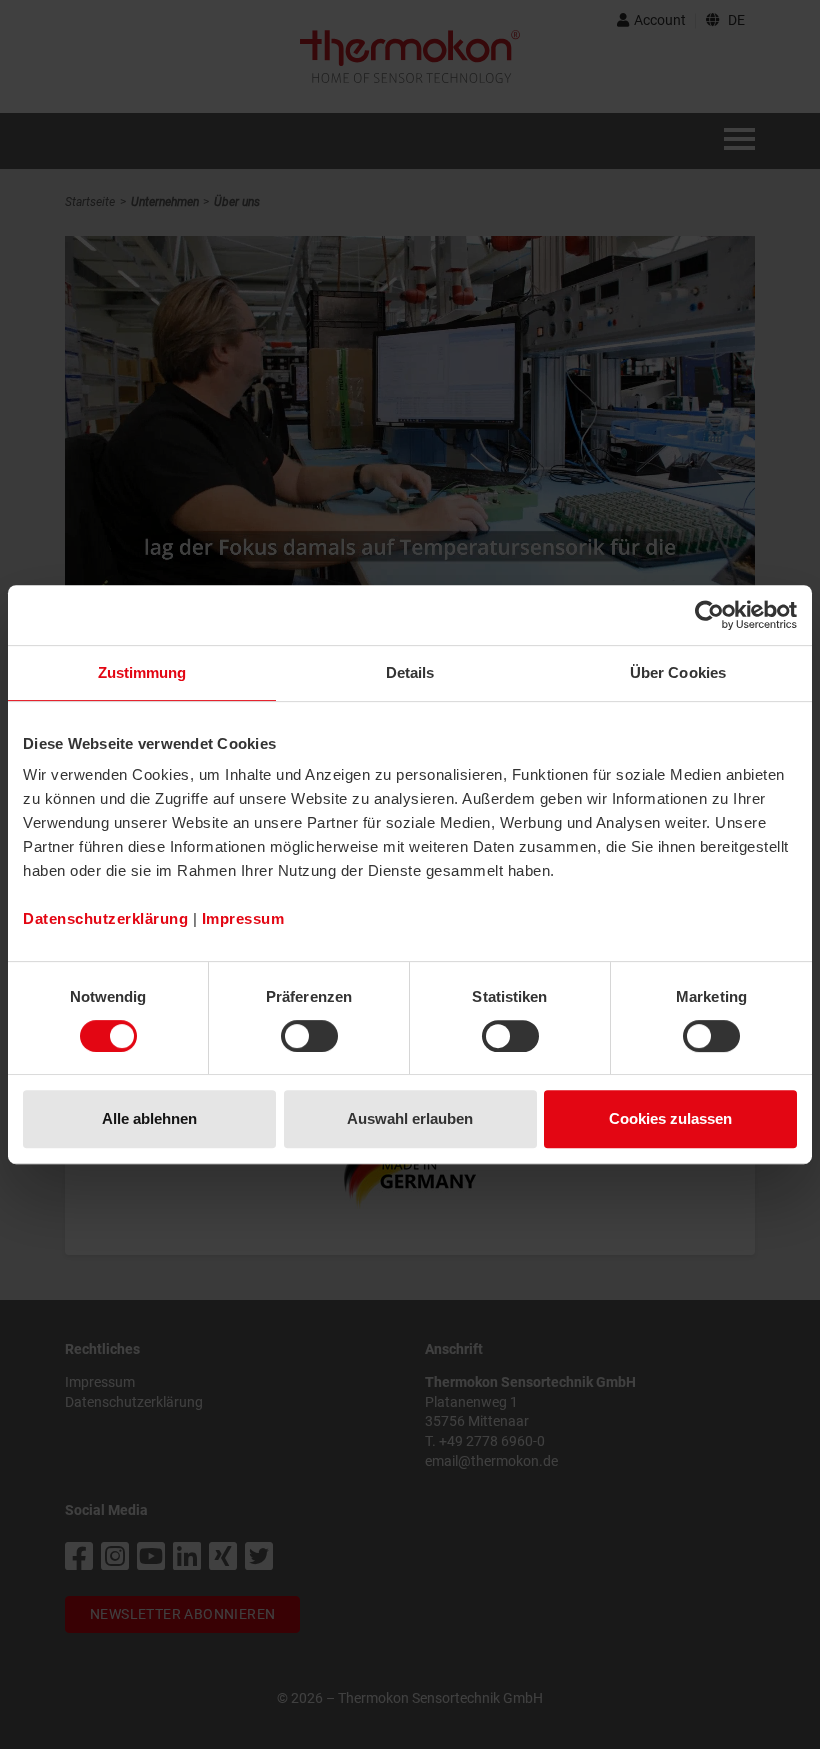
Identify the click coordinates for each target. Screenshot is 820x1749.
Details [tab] (410, 672)
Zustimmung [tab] (142, 672)
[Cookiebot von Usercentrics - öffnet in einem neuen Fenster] (709, 615)
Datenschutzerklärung (105, 918)
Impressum (243, 918)
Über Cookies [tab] (678, 672)
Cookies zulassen (670, 1118)
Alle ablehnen (149, 1118)
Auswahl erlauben (410, 1118)
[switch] (309, 1036)
